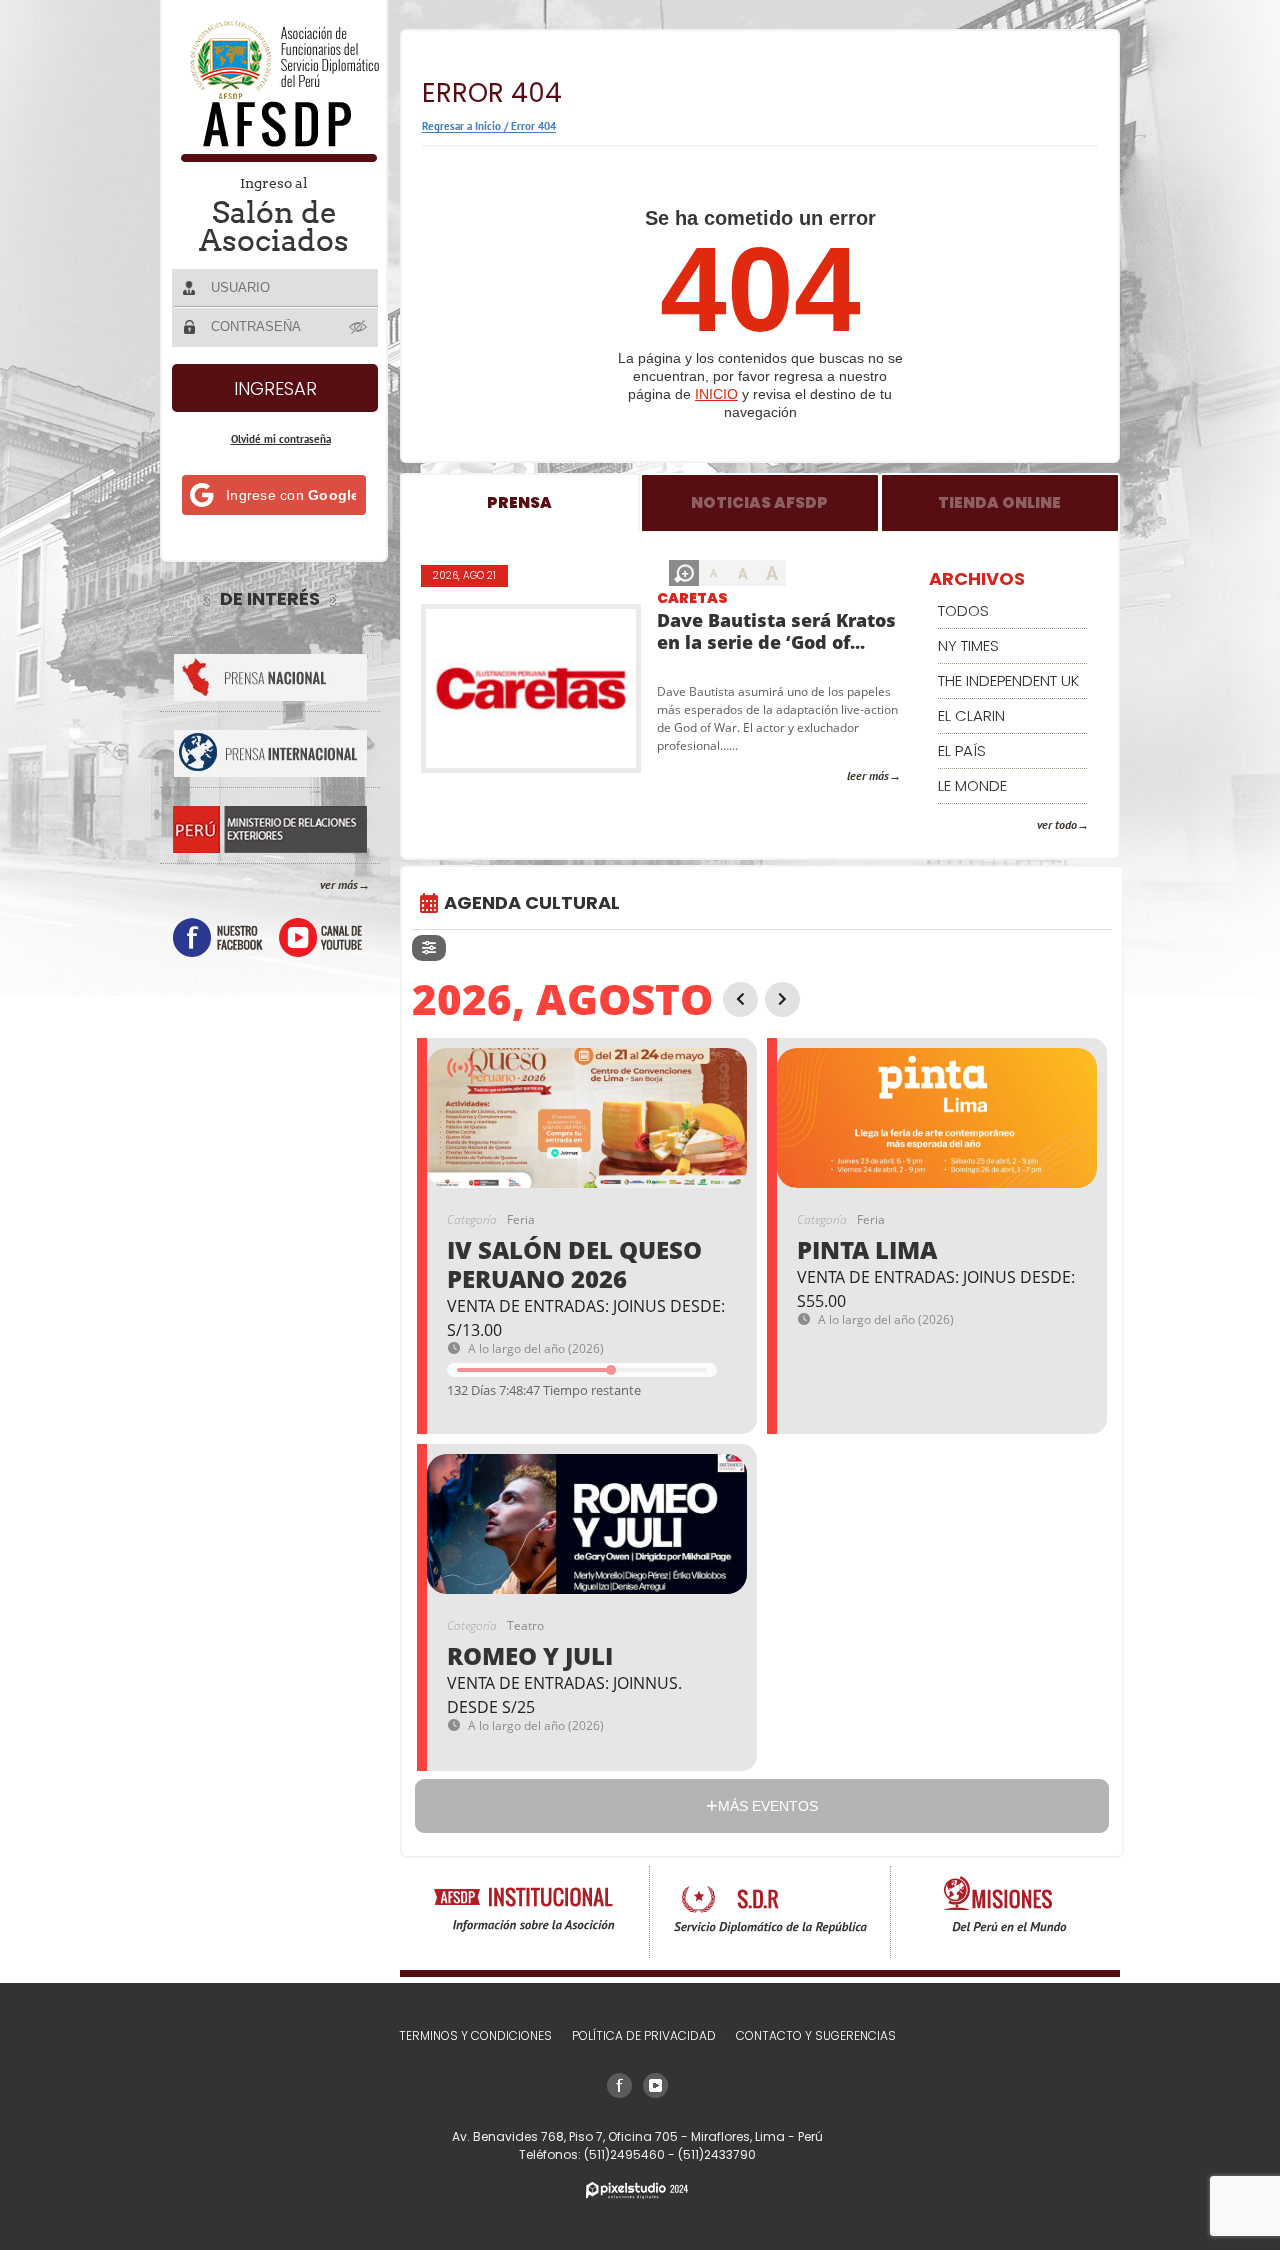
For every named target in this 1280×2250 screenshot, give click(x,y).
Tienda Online (999, 502)
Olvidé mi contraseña (281, 439)
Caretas (692, 598)
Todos (963, 610)
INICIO (716, 394)
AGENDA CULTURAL (532, 902)
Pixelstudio (637, 2190)
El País (962, 750)
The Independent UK (1008, 680)
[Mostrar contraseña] (359, 326)
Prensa (519, 502)
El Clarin (971, 715)
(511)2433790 (717, 2154)
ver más (339, 884)
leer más (868, 775)
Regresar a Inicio (461, 126)
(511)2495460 (626, 2154)
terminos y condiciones (475, 2035)
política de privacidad (644, 2035)
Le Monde (972, 785)
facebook (218, 937)
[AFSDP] (275, 156)
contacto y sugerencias (816, 2035)
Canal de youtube (320, 937)
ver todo (1057, 824)
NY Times (968, 645)
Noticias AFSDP (759, 502)
